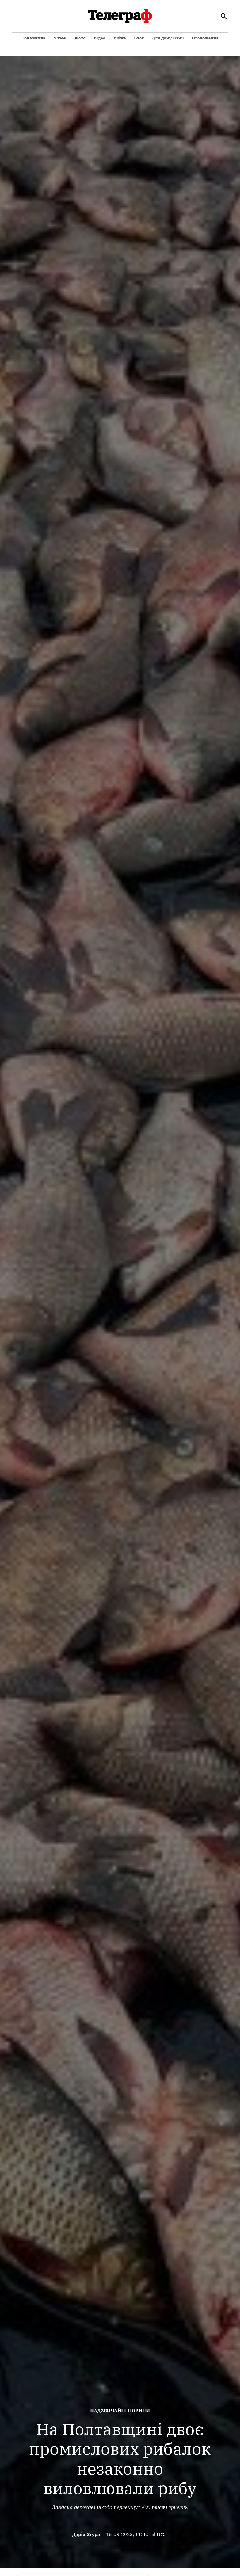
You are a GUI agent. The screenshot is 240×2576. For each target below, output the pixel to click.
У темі (60, 38)
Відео (100, 38)
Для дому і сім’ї (168, 38)
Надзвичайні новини (120, 2411)
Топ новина (34, 38)
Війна (120, 38)
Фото (80, 38)
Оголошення (205, 38)
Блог (139, 38)
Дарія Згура (86, 2534)
